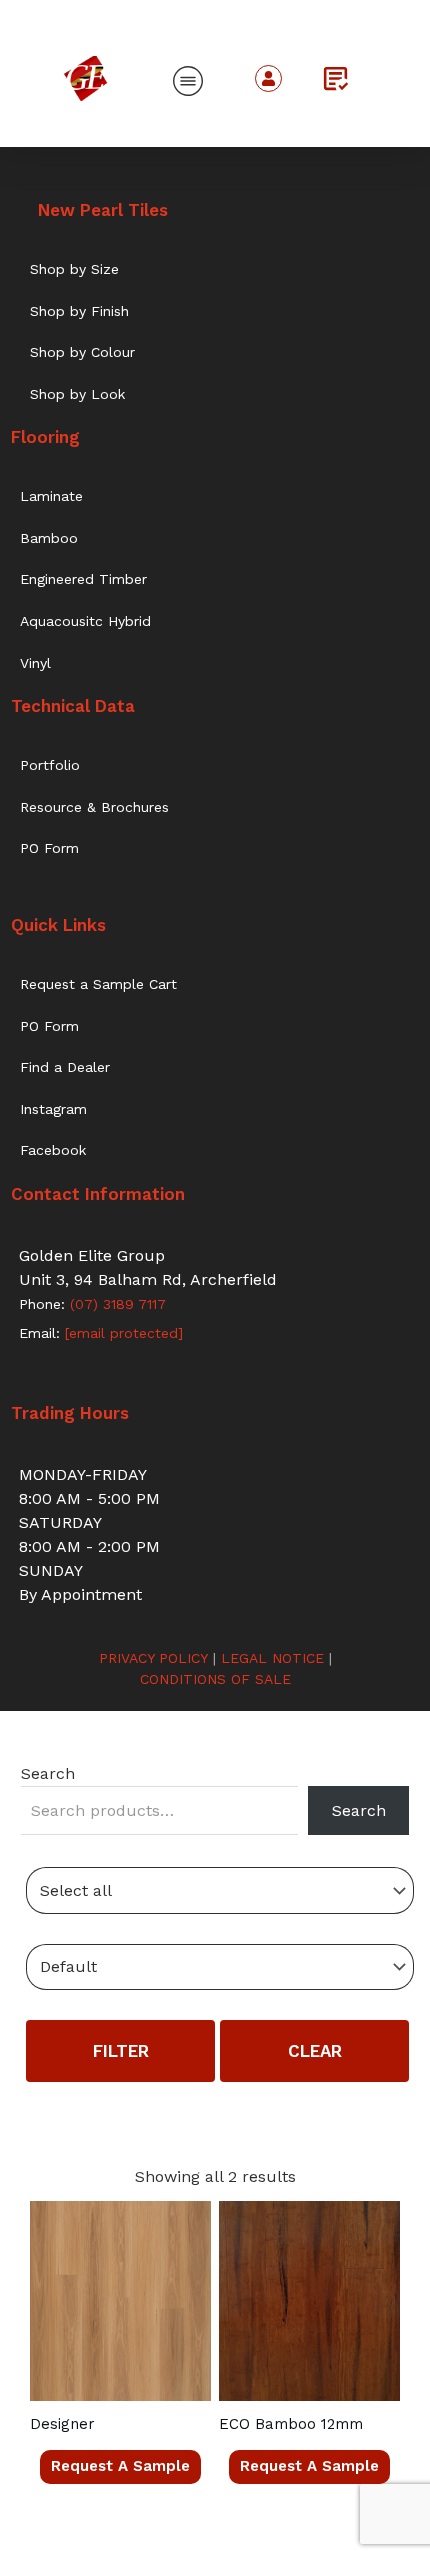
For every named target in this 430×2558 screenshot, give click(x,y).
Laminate (51, 496)
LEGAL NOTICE (272, 1658)
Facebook (53, 1150)
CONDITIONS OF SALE (215, 1679)
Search (48, 1773)
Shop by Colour (82, 352)
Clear (315, 2051)
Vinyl (35, 663)
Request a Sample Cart (98, 984)
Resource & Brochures (94, 807)
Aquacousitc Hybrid (85, 621)
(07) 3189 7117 (115, 1304)
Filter (121, 2051)
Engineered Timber (83, 579)
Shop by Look (77, 394)
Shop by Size (74, 269)
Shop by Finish (79, 311)
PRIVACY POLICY (153, 1658)
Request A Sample (120, 2466)
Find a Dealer (65, 1067)
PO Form (49, 848)
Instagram (53, 1109)
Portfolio (50, 765)
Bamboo (49, 538)
